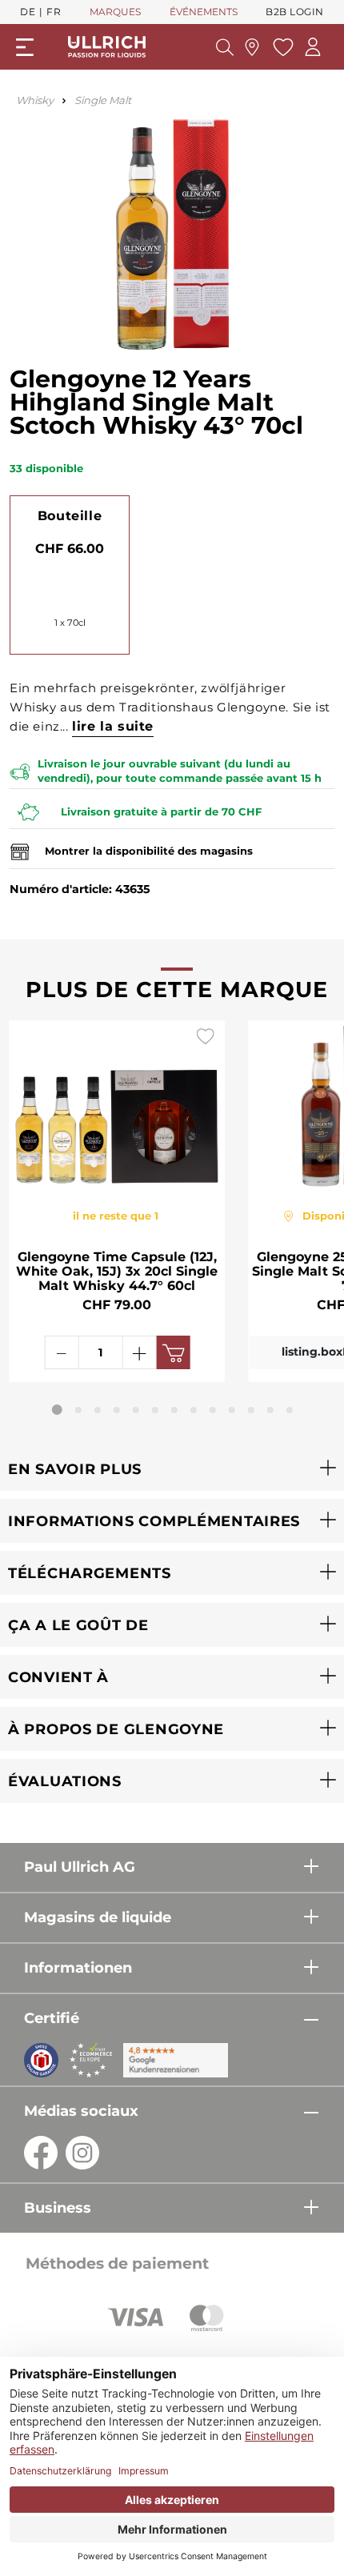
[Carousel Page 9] (213, 1410)
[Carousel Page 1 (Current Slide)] (57, 1410)
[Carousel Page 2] (78, 1410)
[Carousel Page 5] (136, 1410)
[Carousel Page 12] (270, 1410)
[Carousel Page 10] (232, 1410)
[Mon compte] (313, 47)
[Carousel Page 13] (290, 1410)
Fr (54, 12)
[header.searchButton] (225, 47)
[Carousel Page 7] (174, 1410)
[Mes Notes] (281, 47)
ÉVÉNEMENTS (204, 12)
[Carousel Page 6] (155, 1410)
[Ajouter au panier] (173, 1352)
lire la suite (113, 726)
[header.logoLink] (107, 46)
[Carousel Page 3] (98, 1410)
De (28, 12)
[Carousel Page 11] (251, 1410)
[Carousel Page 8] (194, 1410)
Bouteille (70, 516)
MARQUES (115, 12)
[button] (172, 1469)
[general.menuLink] (25, 47)
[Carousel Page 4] (117, 1410)
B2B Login (295, 12)
